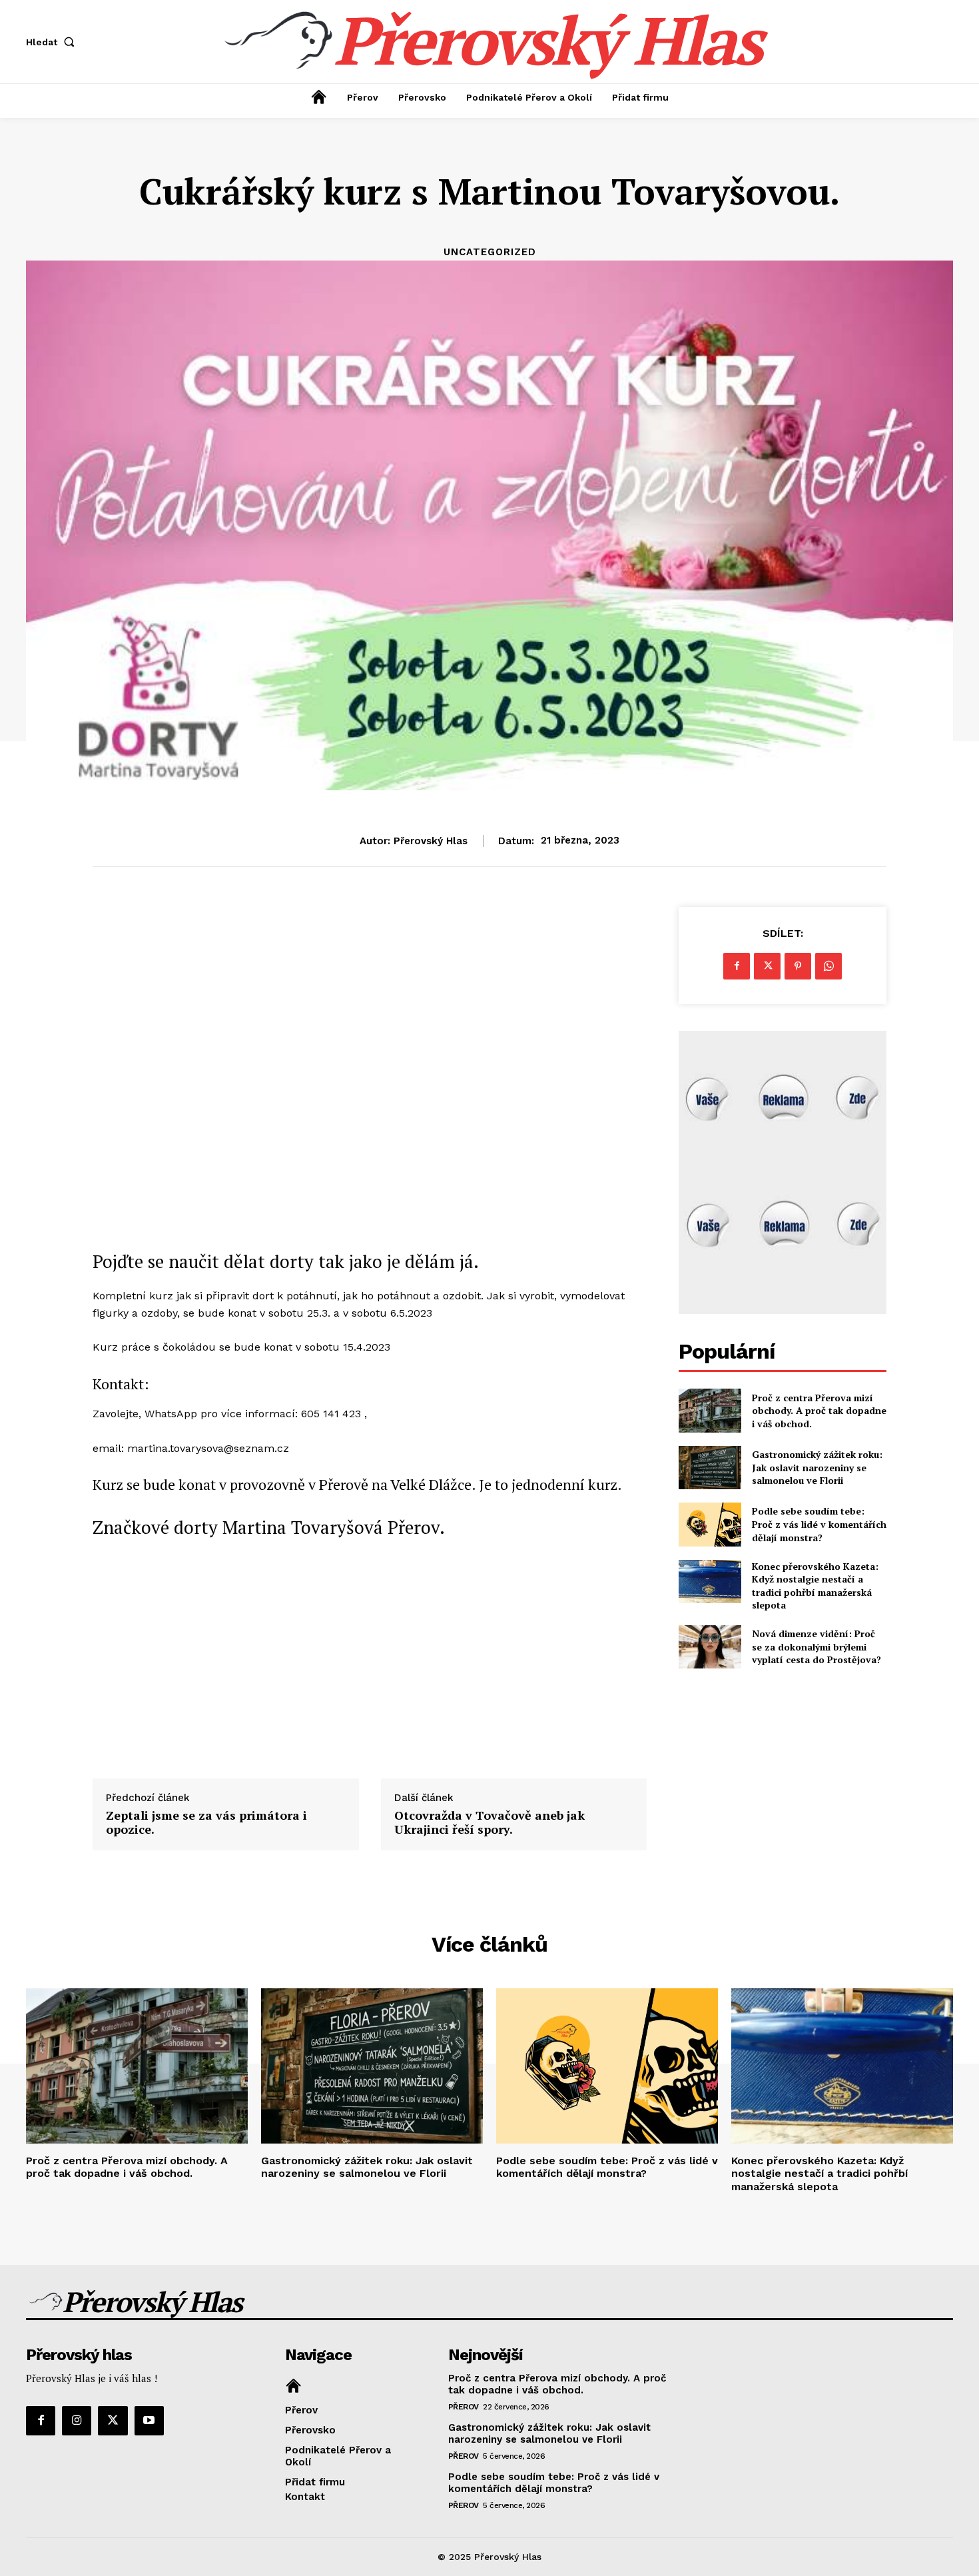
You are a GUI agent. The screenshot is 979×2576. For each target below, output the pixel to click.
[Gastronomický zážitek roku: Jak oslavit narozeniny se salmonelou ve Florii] (710, 1468)
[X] (767, 966)
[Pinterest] (798, 966)
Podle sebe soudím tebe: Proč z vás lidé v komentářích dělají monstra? (819, 1524)
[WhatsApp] (828, 966)
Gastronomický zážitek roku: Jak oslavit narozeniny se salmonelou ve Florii (817, 1467)
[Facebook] (737, 966)
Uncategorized (490, 252)
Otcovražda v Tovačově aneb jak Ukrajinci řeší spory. (489, 1823)
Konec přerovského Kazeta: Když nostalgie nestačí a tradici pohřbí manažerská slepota (815, 1586)
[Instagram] (77, 2421)
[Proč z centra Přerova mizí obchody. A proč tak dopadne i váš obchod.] (710, 1410)
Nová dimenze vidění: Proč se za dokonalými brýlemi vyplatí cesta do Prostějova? (816, 1646)
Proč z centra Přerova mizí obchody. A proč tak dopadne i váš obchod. (819, 1411)
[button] (53, 42)
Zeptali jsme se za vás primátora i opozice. (206, 1823)
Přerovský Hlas (431, 841)
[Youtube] (149, 2421)
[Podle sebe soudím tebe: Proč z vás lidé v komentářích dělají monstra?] (710, 1524)
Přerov (464, 2407)
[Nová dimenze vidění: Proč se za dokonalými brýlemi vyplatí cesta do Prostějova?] (710, 1647)
